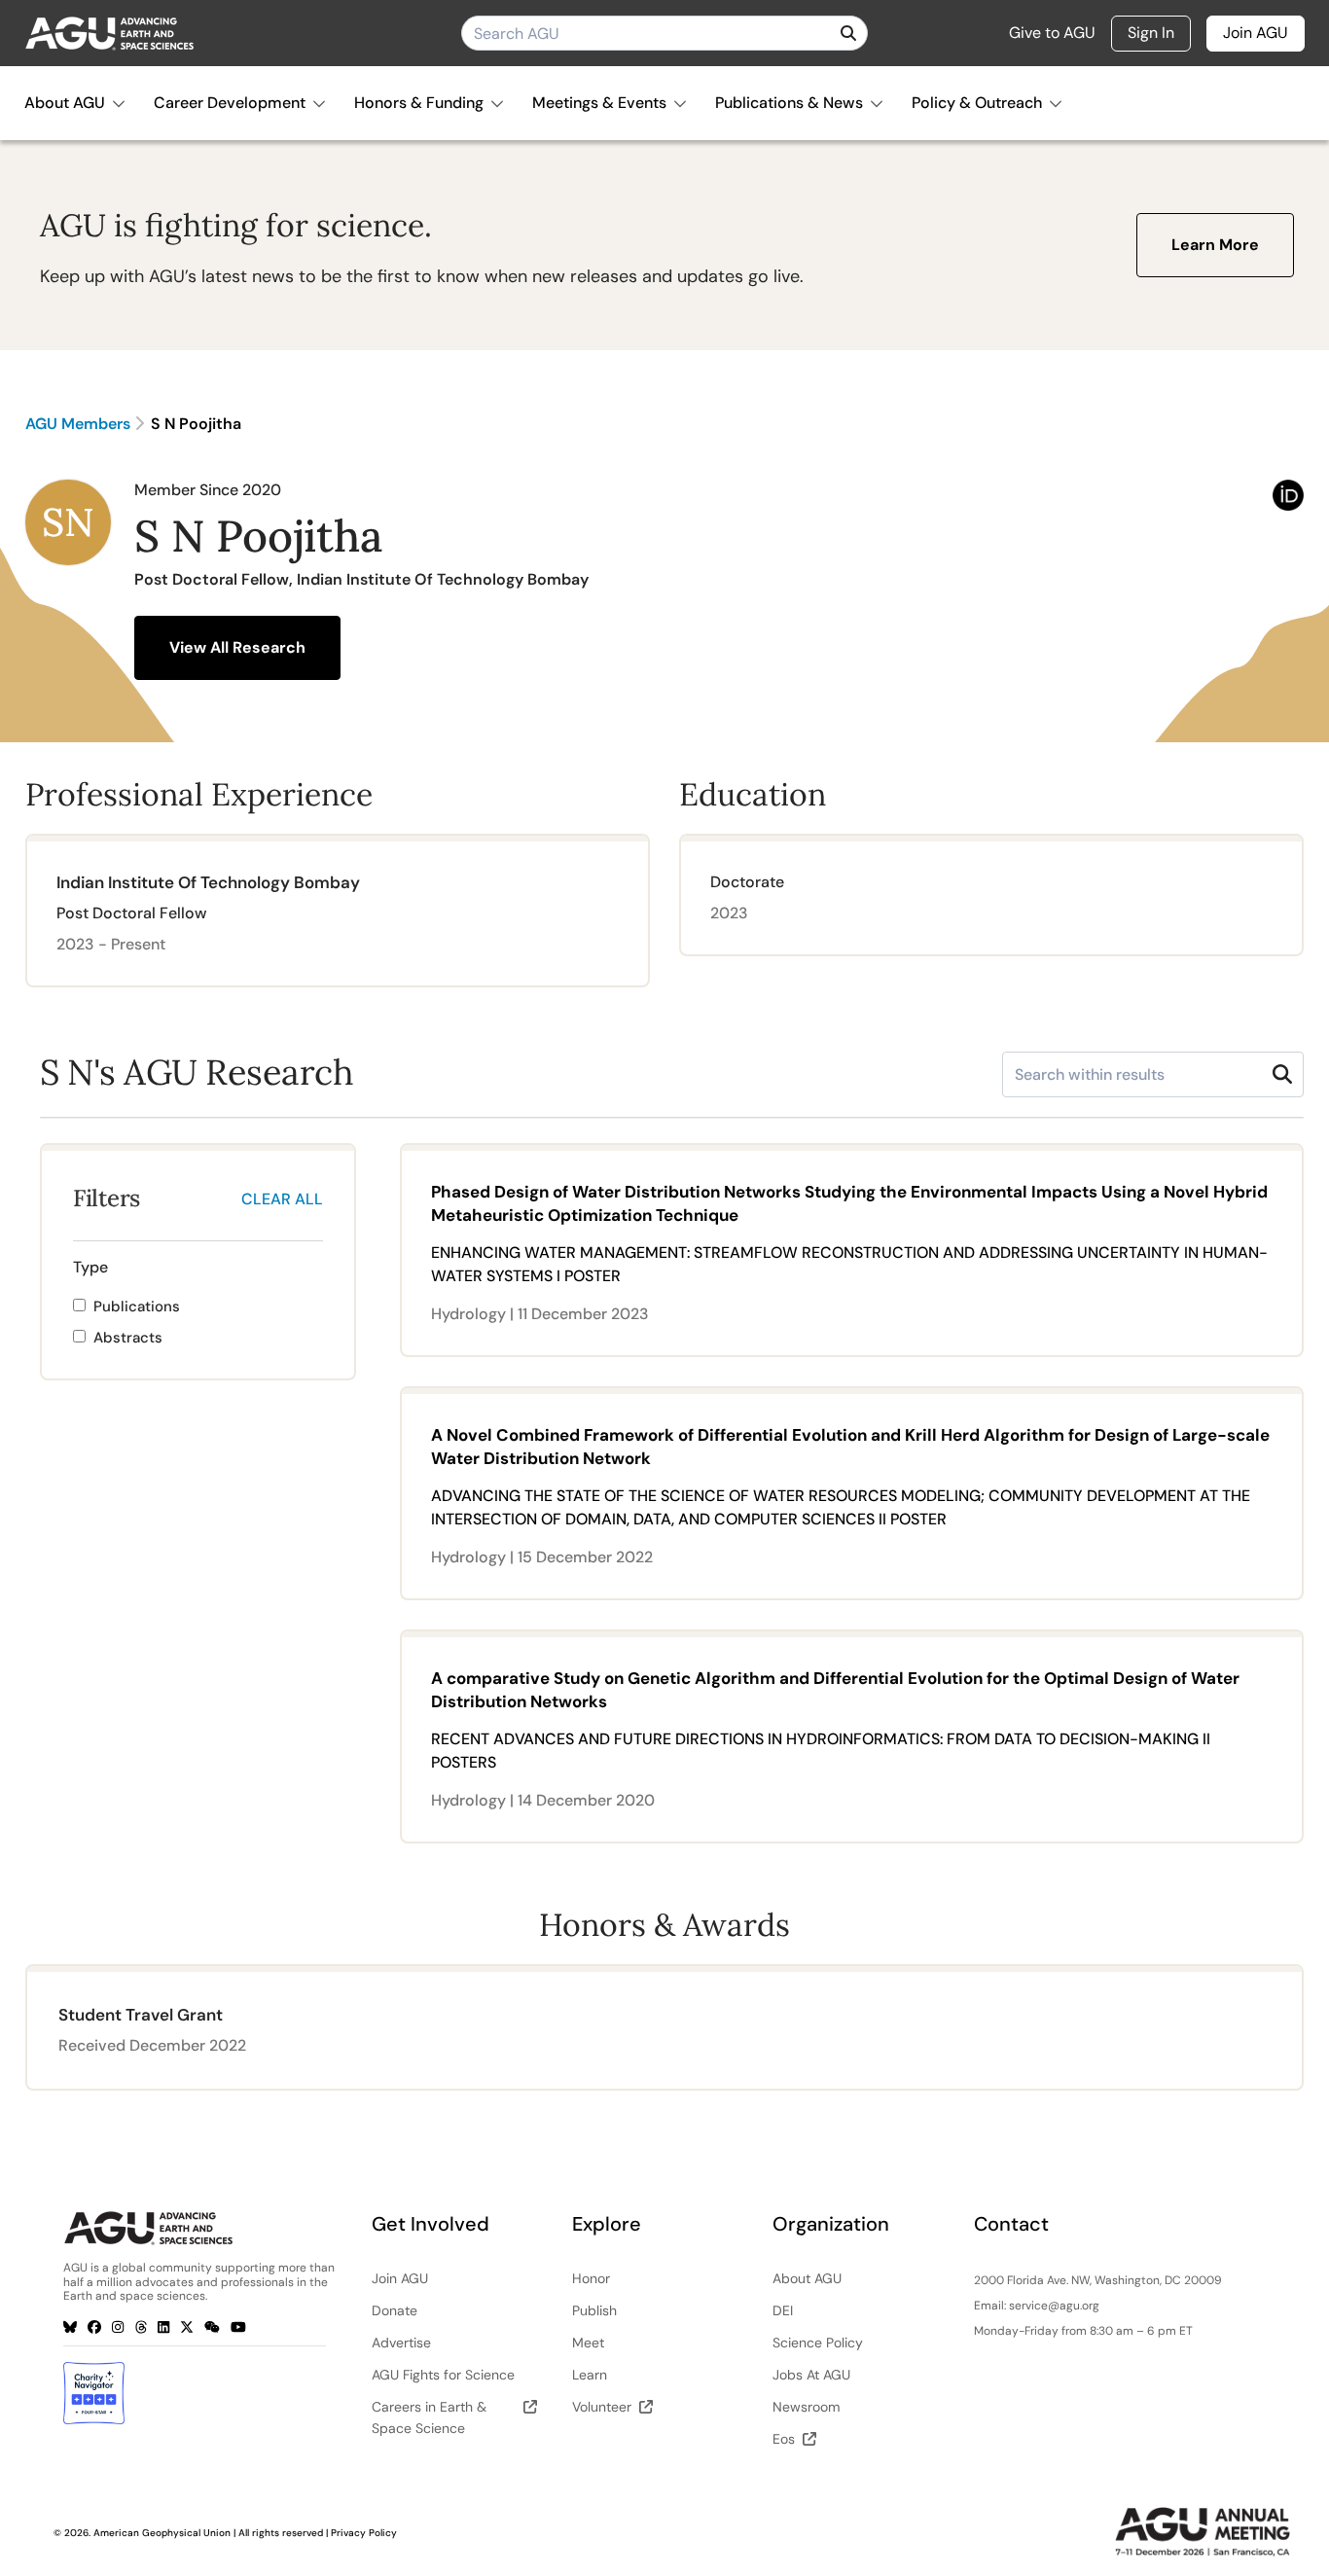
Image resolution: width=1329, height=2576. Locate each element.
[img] (848, 33)
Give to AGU (1052, 33)
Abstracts (128, 1338)
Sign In (1151, 33)
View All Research (237, 647)
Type (90, 1267)
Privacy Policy (364, 2533)
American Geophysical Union (162, 2533)
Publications (137, 1306)
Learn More (1215, 245)
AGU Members (78, 424)
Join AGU (1256, 33)
